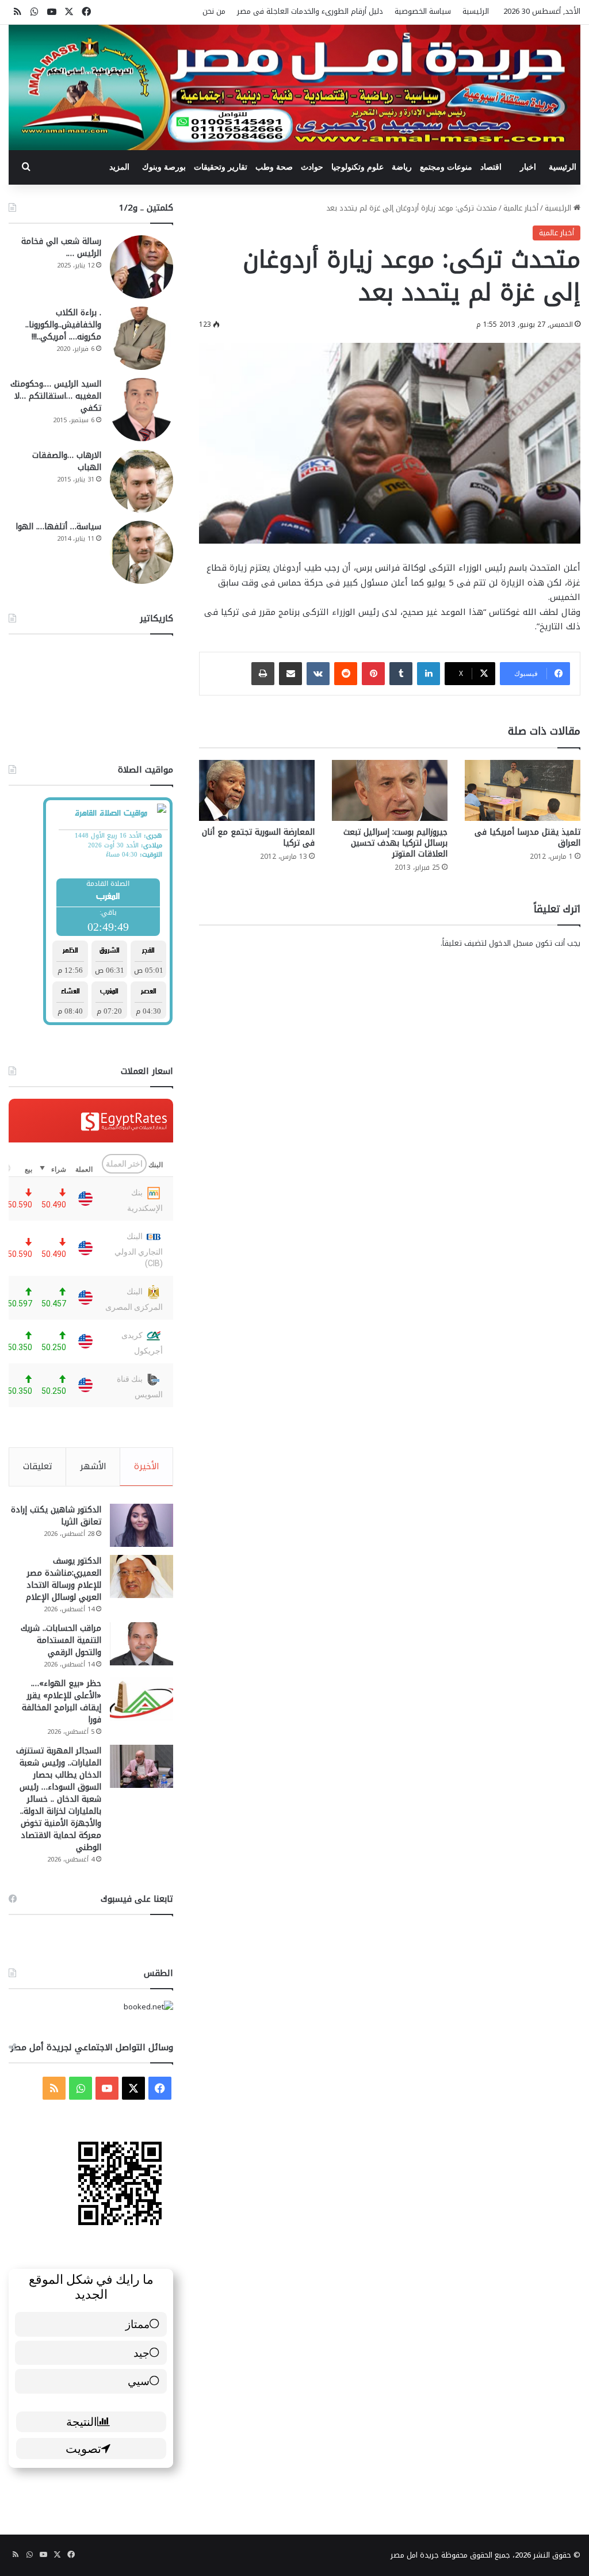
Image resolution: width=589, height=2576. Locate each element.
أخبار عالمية (521, 208)
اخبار (528, 167)
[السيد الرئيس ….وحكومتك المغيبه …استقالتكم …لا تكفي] (141, 410)
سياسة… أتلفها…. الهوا (58, 527)
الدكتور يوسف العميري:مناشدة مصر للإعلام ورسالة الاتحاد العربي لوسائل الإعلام (64, 1579)
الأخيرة (147, 1466)
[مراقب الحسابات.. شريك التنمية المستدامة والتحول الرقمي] (141, 1644)
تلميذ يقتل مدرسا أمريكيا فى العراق (527, 838)
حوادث (312, 167)
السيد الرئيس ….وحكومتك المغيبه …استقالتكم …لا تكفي (56, 396)
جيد (141, 2353)
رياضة (402, 167)
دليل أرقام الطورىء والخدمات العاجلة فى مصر (310, 11)
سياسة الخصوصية (423, 11)
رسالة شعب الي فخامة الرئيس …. (61, 247)
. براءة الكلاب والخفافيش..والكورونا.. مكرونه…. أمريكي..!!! (63, 325)
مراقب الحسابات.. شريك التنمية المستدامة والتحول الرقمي (61, 1640)
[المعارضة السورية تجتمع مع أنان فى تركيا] (257, 790)
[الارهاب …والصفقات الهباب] (141, 481)
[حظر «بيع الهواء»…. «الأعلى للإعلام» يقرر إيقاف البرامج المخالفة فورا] (141, 1699)
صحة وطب (274, 167)
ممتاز (137, 2324)
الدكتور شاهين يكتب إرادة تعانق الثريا (56, 1516)
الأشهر (93, 1466)
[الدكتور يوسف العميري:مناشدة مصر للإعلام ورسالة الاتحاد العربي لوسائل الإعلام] (141, 1576)
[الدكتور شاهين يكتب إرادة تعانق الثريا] (141, 1525)
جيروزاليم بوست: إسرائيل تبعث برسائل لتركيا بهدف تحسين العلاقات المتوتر (395, 843)
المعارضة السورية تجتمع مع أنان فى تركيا (258, 838)
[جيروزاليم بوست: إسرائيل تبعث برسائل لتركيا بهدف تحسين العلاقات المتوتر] (390, 790)
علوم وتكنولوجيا (357, 167)
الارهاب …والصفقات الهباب (67, 461)
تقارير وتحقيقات (221, 167)
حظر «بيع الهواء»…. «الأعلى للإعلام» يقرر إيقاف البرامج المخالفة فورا (62, 1702)
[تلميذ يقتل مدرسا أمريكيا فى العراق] (523, 790)
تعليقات (38, 1466)
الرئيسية (476, 11)
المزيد (119, 167)
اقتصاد (491, 167)
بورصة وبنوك (164, 167)
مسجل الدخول (511, 943)
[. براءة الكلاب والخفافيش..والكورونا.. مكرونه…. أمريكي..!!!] (141, 338)
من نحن (214, 11)
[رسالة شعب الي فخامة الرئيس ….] (141, 267)
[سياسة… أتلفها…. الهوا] (141, 552)
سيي (139, 2381)
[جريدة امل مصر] (294, 87)
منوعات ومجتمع (446, 167)
